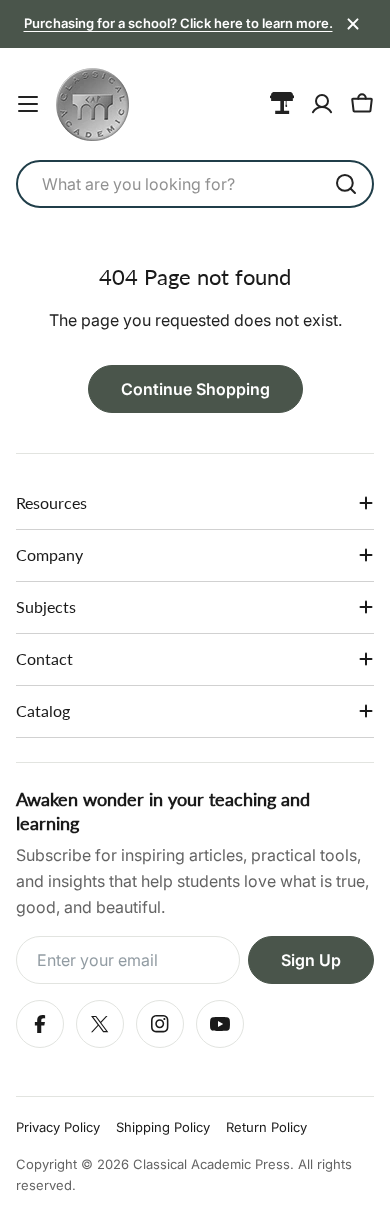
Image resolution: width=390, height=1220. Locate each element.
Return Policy (266, 1127)
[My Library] (282, 104)
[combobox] (195, 184)
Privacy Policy (58, 1127)
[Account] (322, 104)
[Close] (353, 24)
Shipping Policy (163, 1127)
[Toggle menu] (28, 104)
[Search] (346, 184)
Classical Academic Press (211, 1164)
